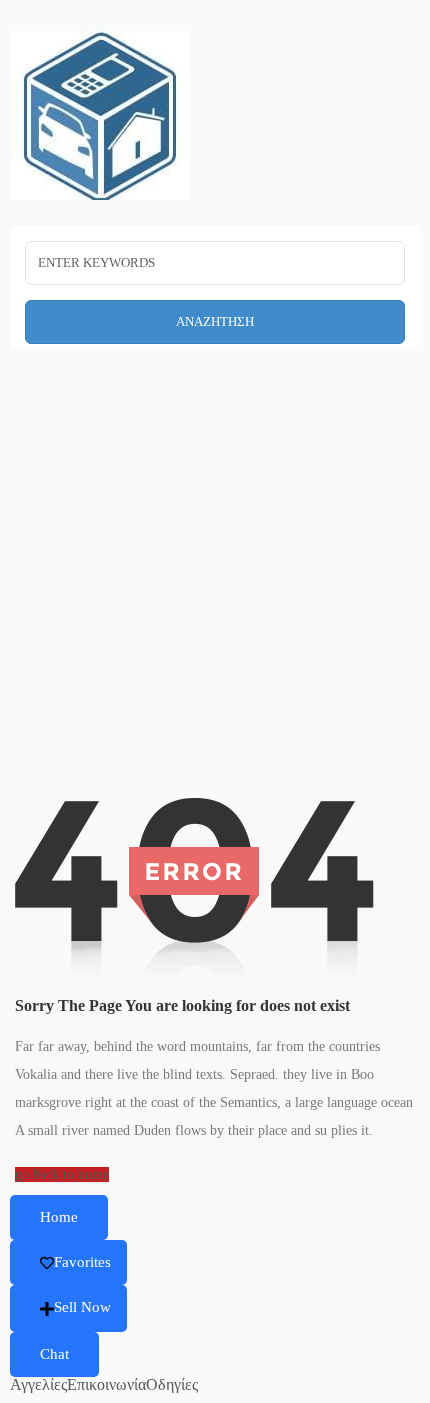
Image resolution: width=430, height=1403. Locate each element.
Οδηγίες (172, 1385)
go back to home (62, 1174)
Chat (54, 1354)
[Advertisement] (215, 598)
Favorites (82, 1262)
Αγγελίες (38, 1385)
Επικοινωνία (106, 1385)
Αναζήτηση (215, 321)
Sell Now (82, 1307)
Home (59, 1217)
